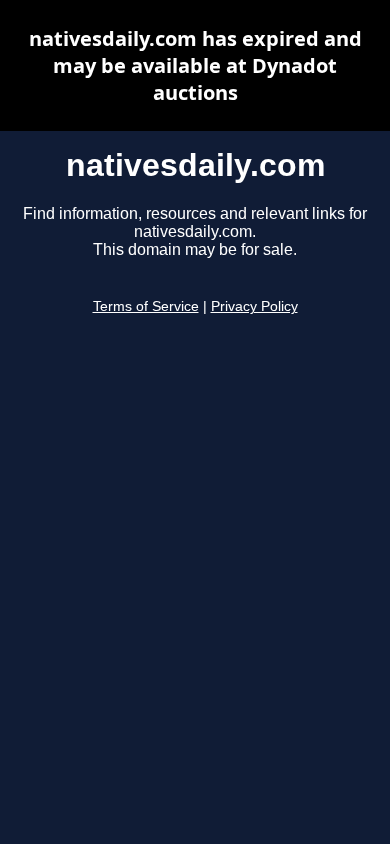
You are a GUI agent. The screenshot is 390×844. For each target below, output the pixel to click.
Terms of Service (146, 306)
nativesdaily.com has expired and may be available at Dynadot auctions (195, 65)
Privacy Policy (254, 306)
